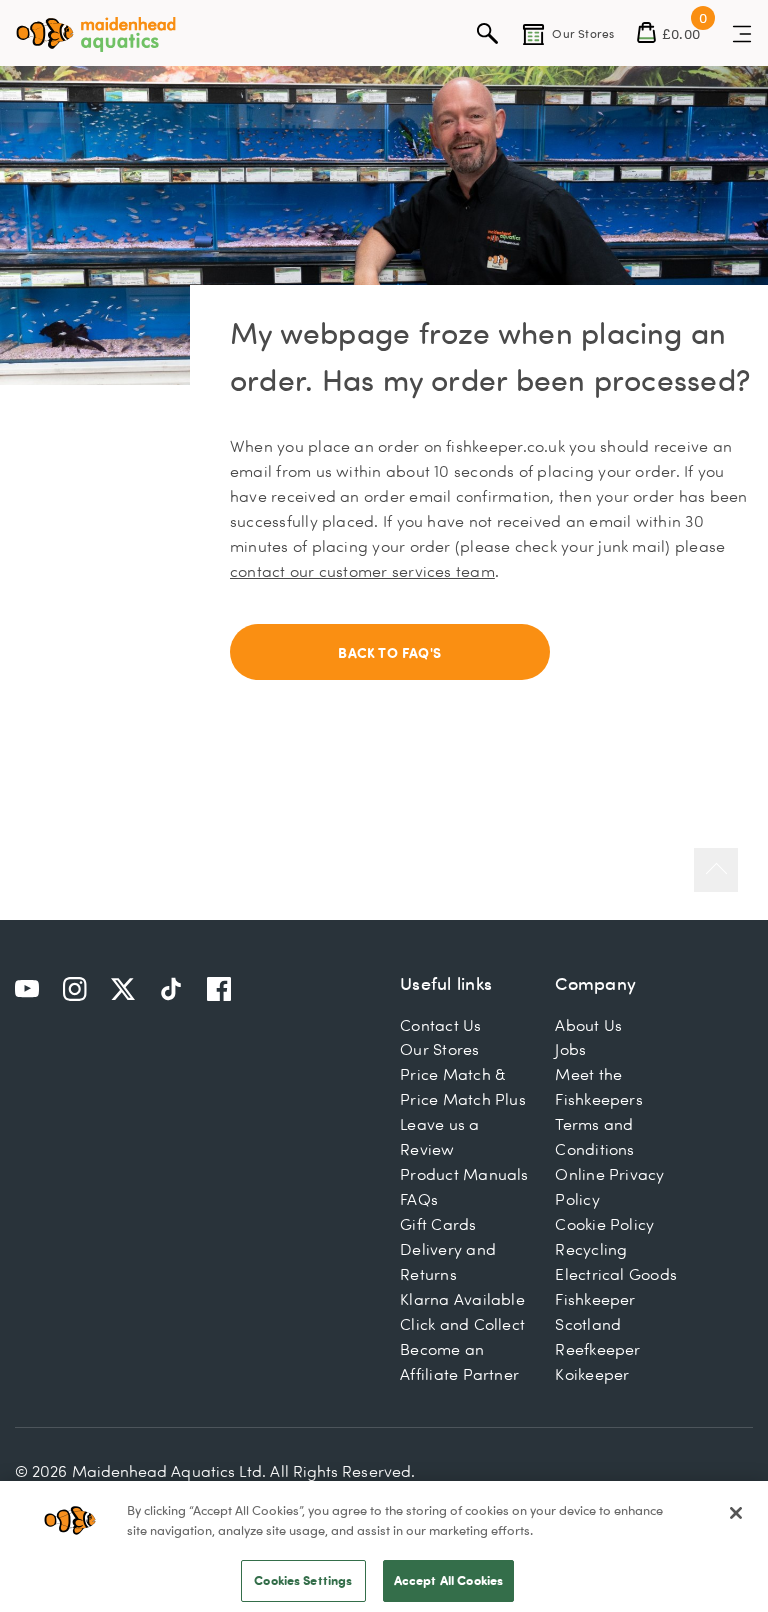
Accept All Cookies (448, 1580)
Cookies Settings (303, 1580)
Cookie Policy (604, 1224)
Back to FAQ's (389, 652)
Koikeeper (592, 1374)
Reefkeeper (597, 1349)
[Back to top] (716, 870)
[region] (384, 1546)
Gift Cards (438, 1224)
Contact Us (440, 1025)
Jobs (570, 1049)
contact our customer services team (362, 571)
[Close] (736, 1513)
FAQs (419, 1199)
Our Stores (439, 1049)
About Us (588, 1025)
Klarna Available (462, 1299)
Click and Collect (462, 1324)
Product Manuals (464, 1174)
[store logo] (96, 34)
